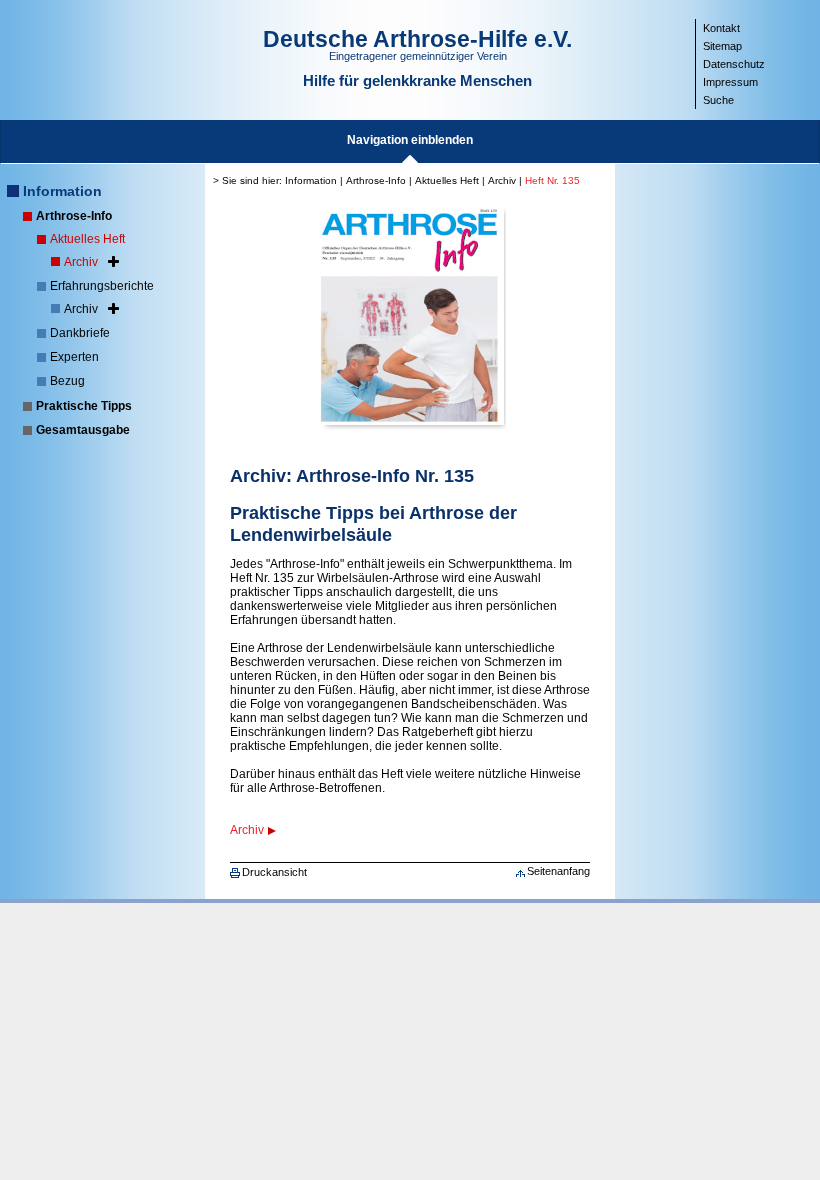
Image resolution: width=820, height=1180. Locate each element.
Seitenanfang (558, 871)
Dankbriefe (80, 333)
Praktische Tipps (84, 406)
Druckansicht (274, 872)
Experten (74, 357)
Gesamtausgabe (83, 430)
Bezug (67, 381)
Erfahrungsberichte (102, 286)
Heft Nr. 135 (552, 180)
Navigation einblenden (410, 140)
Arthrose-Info (74, 216)
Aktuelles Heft (87, 239)
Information (62, 191)
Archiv (81, 262)
